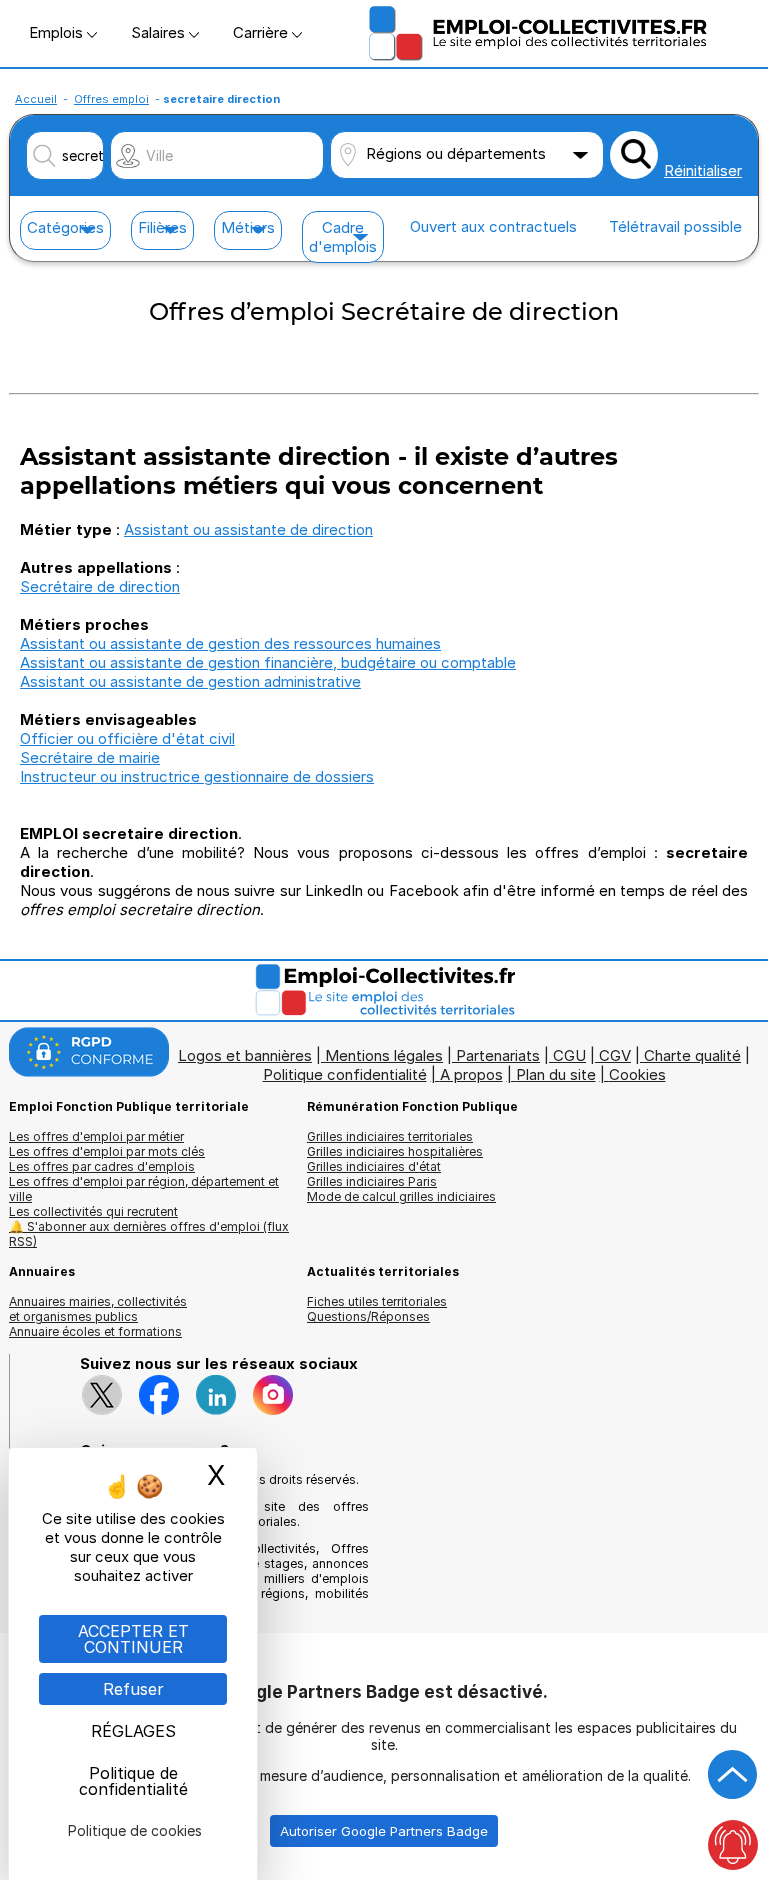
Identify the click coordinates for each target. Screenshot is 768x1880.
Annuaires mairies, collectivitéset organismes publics (98, 1309)
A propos (471, 1074)
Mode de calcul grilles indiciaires (401, 1196)
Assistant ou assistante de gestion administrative (190, 681)
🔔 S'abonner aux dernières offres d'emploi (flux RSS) (149, 1234)
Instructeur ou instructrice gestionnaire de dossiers (197, 776)
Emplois (58, 32)
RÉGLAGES (133, 1731)
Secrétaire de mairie (90, 757)
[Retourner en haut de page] (733, 1775)
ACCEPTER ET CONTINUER (133, 1639)
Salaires (160, 32)
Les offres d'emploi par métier (96, 1136)
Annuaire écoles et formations (95, 1331)
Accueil (36, 99)
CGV (615, 1055)
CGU (569, 1055)
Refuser (133, 1689)
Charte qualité (692, 1055)
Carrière (262, 32)
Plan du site (556, 1074)
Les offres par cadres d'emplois (102, 1166)
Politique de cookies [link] (135, 1830)
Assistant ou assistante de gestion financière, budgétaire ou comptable (268, 662)
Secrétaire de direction (100, 586)
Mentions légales (384, 1055)
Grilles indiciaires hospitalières (395, 1151)
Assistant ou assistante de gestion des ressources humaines (230, 643)
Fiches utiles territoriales (377, 1301)
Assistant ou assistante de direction (248, 529)
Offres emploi (111, 99)
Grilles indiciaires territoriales (390, 1136)
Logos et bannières (245, 1055)
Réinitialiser (703, 170)
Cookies (637, 1074)
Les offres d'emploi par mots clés (107, 1151)
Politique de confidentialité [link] (133, 1781)
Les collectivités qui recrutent (93, 1211)
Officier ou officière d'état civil (127, 738)
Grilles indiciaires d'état (374, 1166)
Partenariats (498, 1055)
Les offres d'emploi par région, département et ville (144, 1189)
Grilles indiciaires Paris (372, 1181)
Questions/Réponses (368, 1316)
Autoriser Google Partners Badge (384, 1831)
